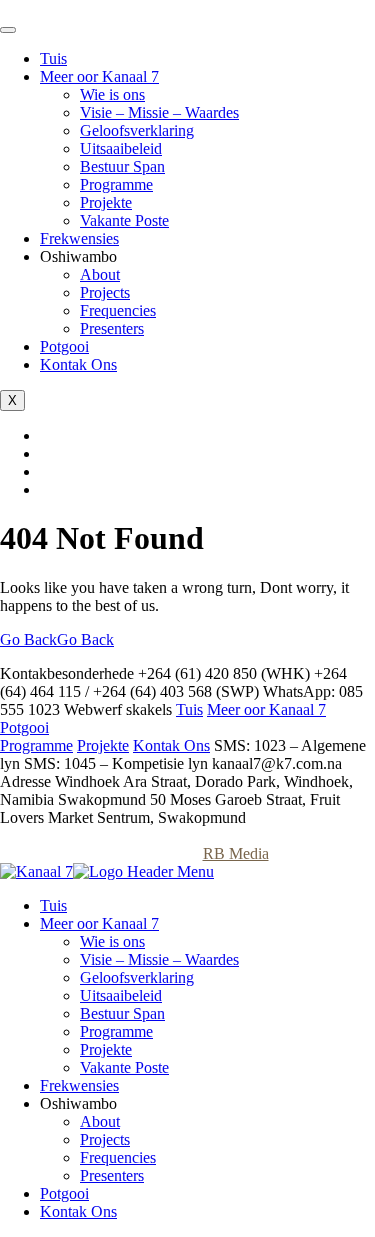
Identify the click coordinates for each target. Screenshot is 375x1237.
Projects (105, 292)
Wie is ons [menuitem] (112, 941)
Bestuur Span (122, 166)
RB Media (236, 853)
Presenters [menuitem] (112, 1175)
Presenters (112, 328)
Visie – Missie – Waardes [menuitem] (159, 959)
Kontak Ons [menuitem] (78, 1211)
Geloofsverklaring (137, 130)
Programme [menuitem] (116, 1031)
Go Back (57, 639)
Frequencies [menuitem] (118, 1157)
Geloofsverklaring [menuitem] (137, 977)
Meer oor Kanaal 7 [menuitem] (99, 923)
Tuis (53, 58)
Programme (116, 184)
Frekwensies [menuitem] (79, 1085)
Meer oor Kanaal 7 (99, 76)
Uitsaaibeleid (121, 148)
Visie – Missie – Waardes (159, 112)
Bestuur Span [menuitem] (122, 1013)
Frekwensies (79, 238)
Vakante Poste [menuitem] (124, 1067)
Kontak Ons (78, 364)
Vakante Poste (124, 220)
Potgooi (64, 346)
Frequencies (118, 310)
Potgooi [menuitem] (64, 1193)
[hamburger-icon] (8, 30)
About (100, 274)
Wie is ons (112, 94)
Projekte (106, 202)
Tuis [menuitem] (53, 905)
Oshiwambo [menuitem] (78, 1103)
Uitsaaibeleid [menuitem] (121, 995)
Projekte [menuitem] (106, 1049)
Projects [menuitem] (105, 1139)
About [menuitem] (100, 1121)
